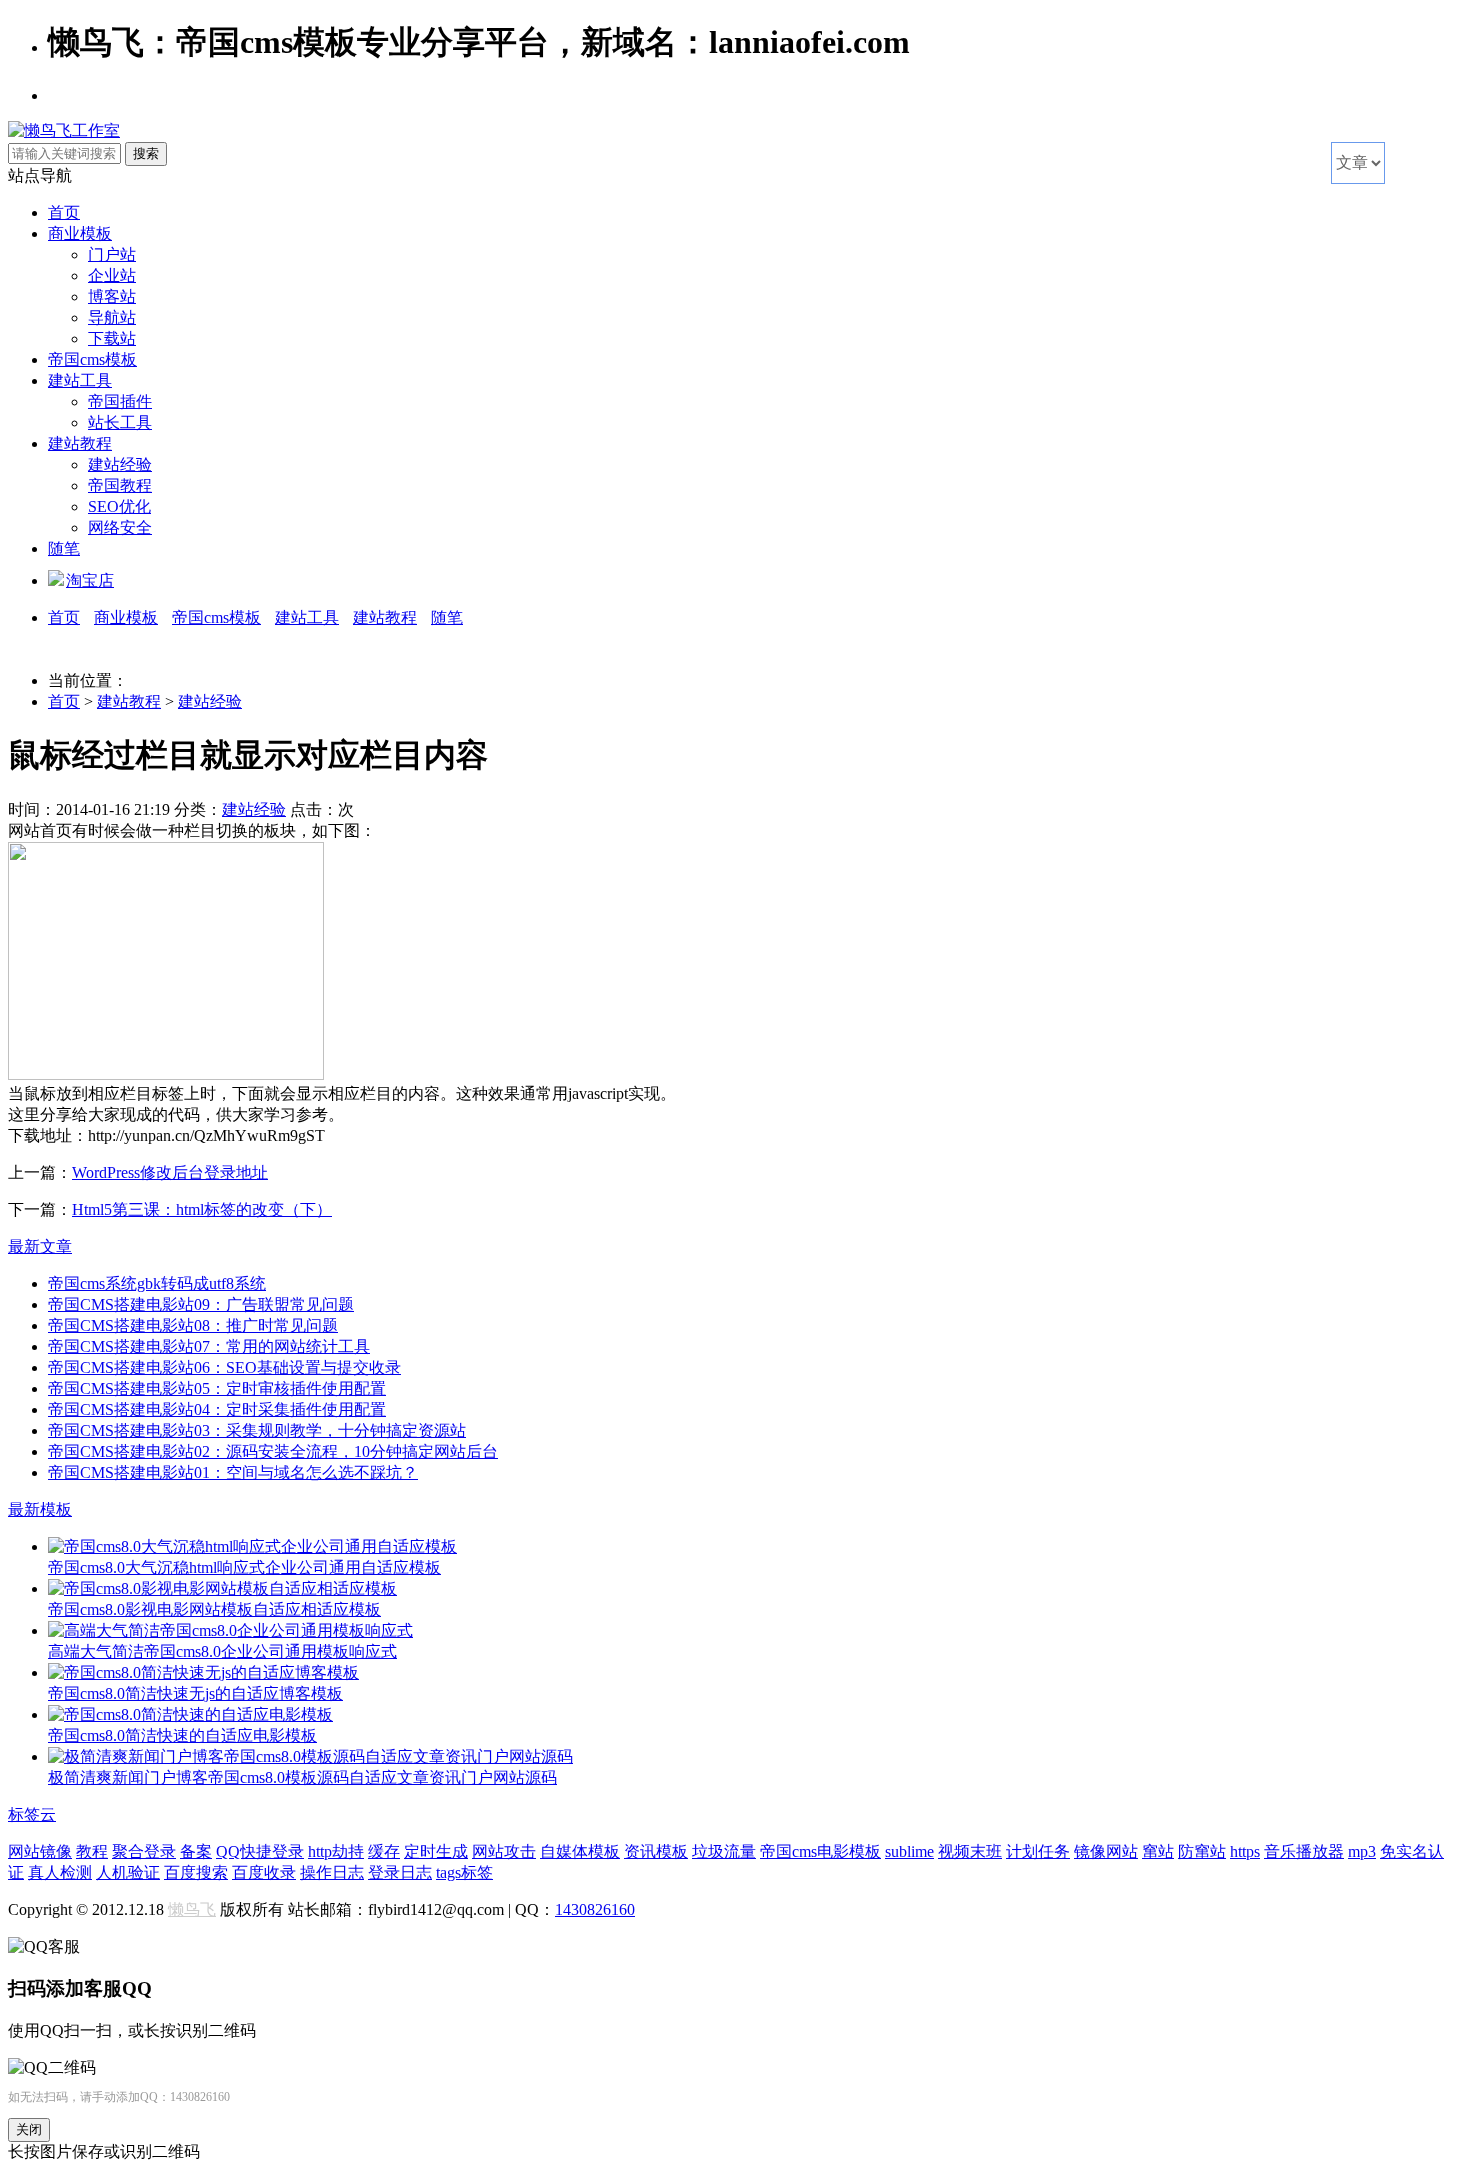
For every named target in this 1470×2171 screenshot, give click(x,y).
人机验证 (128, 1872)
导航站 (112, 317)
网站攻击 (504, 1851)
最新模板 (40, 1509)
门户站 (112, 254)
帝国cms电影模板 (820, 1851)
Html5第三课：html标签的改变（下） (202, 1209)
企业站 (112, 275)
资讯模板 (656, 1851)
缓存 (384, 1851)
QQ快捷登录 (260, 1851)
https (1245, 1851)
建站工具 (80, 380)
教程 (92, 1851)
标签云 (32, 1814)
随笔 (64, 548)
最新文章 (40, 1246)
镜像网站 (1106, 1851)
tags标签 (464, 1872)
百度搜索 (196, 1872)
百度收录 (264, 1872)
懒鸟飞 (192, 1909)
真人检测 (60, 1872)
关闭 (29, 2129)
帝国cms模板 (92, 359)
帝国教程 (120, 485)
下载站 (112, 338)
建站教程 (80, 443)
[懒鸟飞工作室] (64, 130)
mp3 (1362, 1851)
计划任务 (1038, 1851)
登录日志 (400, 1872)
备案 (196, 1851)
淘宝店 (90, 580)
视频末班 (970, 1851)
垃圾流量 (724, 1851)
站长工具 (120, 422)
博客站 (112, 296)
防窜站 (1202, 1851)
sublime (909, 1851)
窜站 (1158, 1851)
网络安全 (120, 527)
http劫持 (336, 1851)
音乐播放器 (1304, 1851)
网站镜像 (40, 1851)
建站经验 (120, 464)
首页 (64, 212)
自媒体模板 (580, 1851)
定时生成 (436, 1851)
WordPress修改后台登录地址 (170, 1172)
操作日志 (332, 1872)
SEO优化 (119, 506)
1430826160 (595, 1909)
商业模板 (80, 233)
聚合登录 (144, 1851)
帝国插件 (120, 401)
